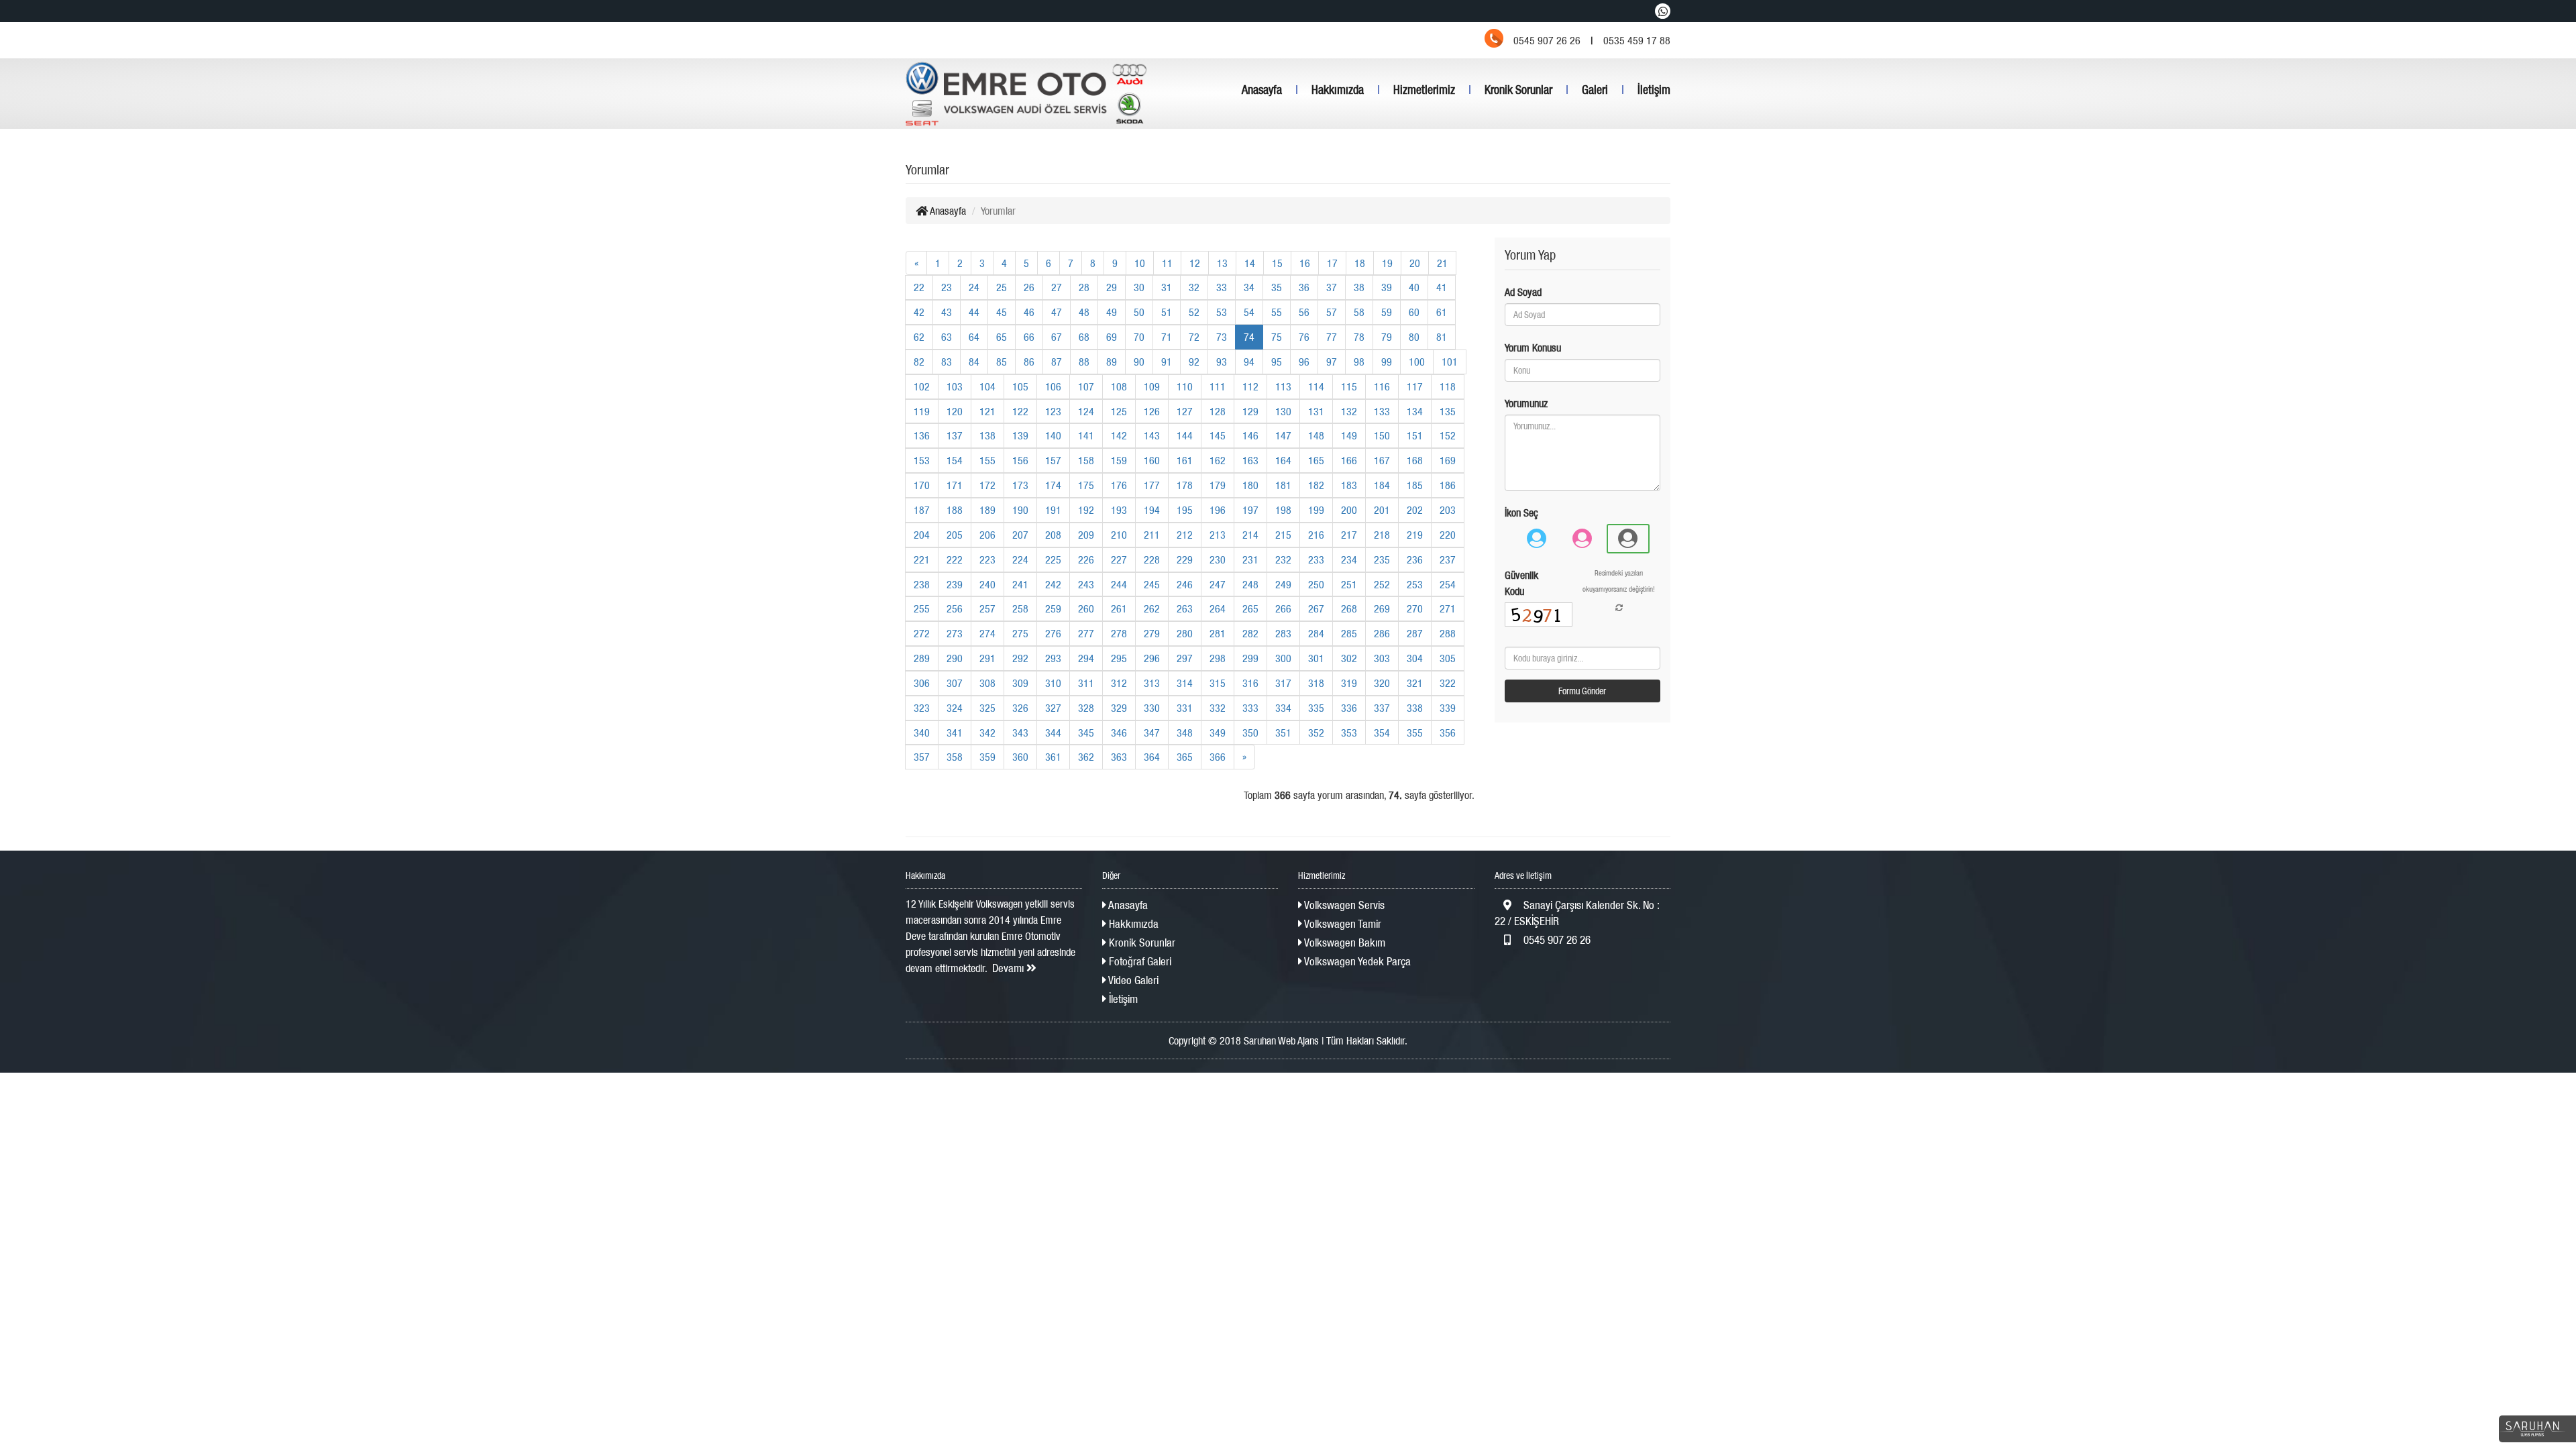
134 (1415, 411)
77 (1332, 337)
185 (1415, 485)
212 (1185, 535)
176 (1119, 485)
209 (1086, 535)
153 (922, 460)
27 (1057, 287)
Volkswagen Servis (1343, 905)
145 (1218, 435)
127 (1185, 411)
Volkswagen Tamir (1342, 924)
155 (987, 460)
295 (1119, 658)
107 (1086, 386)
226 (1086, 559)
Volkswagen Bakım (1344, 943)
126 (1152, 411)
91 (1167, 362)
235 (1382, 559)
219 (1415, 535)
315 (1218, 683)
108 (1119, 386)
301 (1316, 658)
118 (1448, 386)
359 (987, 757)
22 (919, 287)
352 (1316, 733)
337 (1382, 708)
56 (1304, 312)
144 (1185, 435)
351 (1283, 733)
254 (1448, 584)
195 (1185, 510)
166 (1349, 460)
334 (1283, 708)
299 (1250, 658)
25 (1002, 287)
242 (1053, 584)
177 (1152, 485)
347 (1152, 733)
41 (1442, 287)
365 (1185, 757)
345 (1086, 733)
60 (1414, 312)
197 (1250, 510)
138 (987, 435)
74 (1249, 337)
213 (1218, 535)
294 (1086, 658)
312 (1119, 683)
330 (1152, 708)
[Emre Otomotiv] (1026, 94)
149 (1349, 435)
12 (1195, 263)
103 (955, 386)
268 (1349, 608)
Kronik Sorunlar (1518, 90)
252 (1382, 584)
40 (1414, 287)
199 (1316, 510)
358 (955, 757)
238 (922, 584)
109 (1152, 386)
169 (1448, 460)
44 (974, 312)
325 (987, 708)
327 (1053, 708)
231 (1250, 559)
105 (1020, 386)
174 (1053, 485)
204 (922, 535)
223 (987, 559)
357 (922, 757)
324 (955, 708)
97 (1332, 362)
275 (1020, 633)
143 (1152, 435)
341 (955, 733)
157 (1053, 460)
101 (1450, 362)
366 (1218, 757)
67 (1057, 337)
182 (1316, 485)
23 (947, 287)
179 (1218, 485)
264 (1218, 608)
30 (1139, 287)
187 (922, 510)
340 (922, 733)
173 (1020, 485)
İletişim (1654, 90)
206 (987, 535)
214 (1250, 535)
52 (1194, 312)
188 (955, 510)
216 (1316, 535)
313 (1152, 683)
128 (1218, 411)
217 (1349, 535)
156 (1020, 460)
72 (1194, 337)
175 (1086, 485)
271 (1448, 608)
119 (922, 411)
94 (1249, 362)
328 (1086, 708)
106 (1053, 386)
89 (1112, 362)
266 (1283, 608)
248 (1250, 584)
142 (1119, 435)
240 (987, 584)
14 (1250, 263)
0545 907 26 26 (1556, 940)
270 (1415, 608)
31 (1167, 287)
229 (1185, 559)
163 (1250, 460)
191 (1053, 510)
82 (919, 362)
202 (1415, 510)
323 (922, 708)
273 (955, 633)
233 (1316, 559)
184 (1382, 485)
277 (1086, 633)
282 (1250, 633)
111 (1218, 386)
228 (1152, 559)
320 (1382, 683)
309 (1020, 683)
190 (1020, 510)
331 (1185, 708)
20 (1415, 263)
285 (1349, 633)
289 (922, 658)
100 (1417, 362)
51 (1167, 312)
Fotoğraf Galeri (1139, 961)
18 (1360, 263)
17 (1332, 263)
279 (1152, 633)
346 (1119, 733)
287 (1415, 633)
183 (1349, 485)
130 (1283, 411)
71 (1167, 337)
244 (1119, 584)
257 (987, 608)
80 (1414, 337)
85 (1002, 362)
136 (922, 435)
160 (1152, 460)
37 (1332, 287)
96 (1304, 362)
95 (1277, 362)
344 (1053, 733)
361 (1053, 757)
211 (1152, 535)
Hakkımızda (1338, 90)
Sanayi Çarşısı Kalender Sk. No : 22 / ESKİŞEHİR (1577, 913)
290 (955, 658)
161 (1185, 460)
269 (1382, 608)
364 (1152, 757)
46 (1029, 312)
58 (1359, 312)
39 (1387, 287)
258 (1020, 608)
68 (1084, 337)
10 (1140, 263)
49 (1112, 312)
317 (1283, 683)
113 (1283, 386)
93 (1222, 362)
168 (1415, 460)
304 (1415, 658)
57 (1332, 312)
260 (1086, 608)
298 (1218, 658)
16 (1305, 263)
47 (1057, 312)
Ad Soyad (1523, 292)
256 (955, 608)
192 (1086, 510)
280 (1185, 633)
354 (1382, 733)
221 (922, 559)
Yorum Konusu (1533, 347)
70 (1139, 337)
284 (1316, 633)
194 (1152, 510)
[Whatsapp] (1663, 11)
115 (1349, 386)
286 (1382, 633)
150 (1382, 435)
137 (955, 435)
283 (1283, 633)
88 (1084, 362)
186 (1448, 485)
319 (1349, 683)
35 (1277, 287)
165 (1316, 460)
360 (1020, 757)
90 (1139, 362)
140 (1053, 435)
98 (1359, 362)
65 (1002, 337)
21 (1442, 263)
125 (1119, 411)
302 (1349, 658)
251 (1349, 584)
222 (955, 559)
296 (1152, 658)
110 (1185, 386)
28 (1084, 287)
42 (919, 312)
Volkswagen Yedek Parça (1356, 961)
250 (1316, 584)
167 (1382, 460)
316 (1250, 683)
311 (1086, 683)
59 (1387, 312)
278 (1119, 633)
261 (1119, 608)
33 (1222, 287)
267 (1316, 608)
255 (922, 608)
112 (1250, 386)
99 (1387, 362)
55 (1277, 312)
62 (919, 337)
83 (947, 362)
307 (955, 683)
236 (1415, 559)
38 (1359, 287)
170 (922, 485)
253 (1415, 584)
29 (1112, 287)
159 (1119, 460)
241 (1020, 584)
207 (1020, 535)
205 (955, 535)
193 (1119, 510)
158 (1086, 460)
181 (1283, 485)
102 (922, 386)
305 (1448, 658)
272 (922, 633)
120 (955, 411)
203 (1448, 510)
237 (1448, 559)
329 (1119, 708)
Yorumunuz (1526, 403)
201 (1382, 510)
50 (1139, 312)
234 (1349, 559)
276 (1053, 633)
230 (1218, 559)
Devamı (1009, 968)
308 (987, 683)
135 (1448, 411)
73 (1222, 337)
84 (974, 362)
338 (1415, 708)
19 (1387, 263)
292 (1020, 658)
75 (1277, 337)
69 (1112, 337)
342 (987, 733)
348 (1185, 733)
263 (1185, 608)
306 (922, 683)
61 (1442, 312)
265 (1250, 608)
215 (1283, 535)
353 (1349, 733)
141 (1086, 435)
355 (1415, 733)
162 (1218, 460)
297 (1185, 658)
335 (1316, 708)
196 (1218, 510)
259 (1053, 608)
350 (1250, 733)
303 (1382, 658)
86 (1029, 362)
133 (1382, 411)
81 (1442, 337)
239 (955, 584)
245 (1152, 584)
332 (1218, 708)
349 (1218, 733)
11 (1167, 263)
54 (1249, 312)
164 (1283, 460)
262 (1152, 608)
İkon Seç (1521, 513)
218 (1382, 535)
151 (1415, 435)
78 (1359, 337)
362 (1086, 757)
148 (1316, 435)
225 (1053, 559)
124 (1086, 411)
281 (1218, 633)
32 (1194, 287)
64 (974, 337)
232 (1283, 559)
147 (1283, 435)
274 (987, 633)
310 (1053, 683)
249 (1283, 584)
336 (1349, 708)
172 (987, 485)
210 (1119, 535)
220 (1448, 535)
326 (1020, 708)
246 (1185, 584)
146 (1250, 435)
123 (1053, 411)
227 (1119, 559)
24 (974, 287)
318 (1316, 683)
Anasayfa (1262, 90)
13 (1222, 263)
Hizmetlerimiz (1424, 90)
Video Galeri (1132, 980)
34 (1249, 287)
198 (1283, 510)
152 (1448, 435)
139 (1020, 435)
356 (1448, 733)
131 (1316, 411)
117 (1415, 386)
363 (1119, 757)
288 (1448, 633)
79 (1387, 337)
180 (1250, 485)
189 (987, 510)
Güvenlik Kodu (1521, 583)
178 (1185, 485)
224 (1020, 559)
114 (1316, 386)
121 (987, 411)
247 (1218, 584)
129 (1250, 411)
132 (1349, 411)
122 (1020, 411)
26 (1029, 287)
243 (1086, 584)
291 (987, 658)
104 (987, 386)
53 (1222, 312)
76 (1304, 337)
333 (1250, 708)
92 (1194, 362)
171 (955, 485)
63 (947, 337)
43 (947, 312)
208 (1053, 535)
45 (1002, 312)
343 (1020, 733)
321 (1415, 683)
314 (1185, 683)
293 (1053, 658)
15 (1277, 263)
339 (1448, 708)
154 (955, 460)
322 (1448, 683)
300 (1283, 658)
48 (1084, 312)
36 (1304, 287)
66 (1029, 337)
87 (1057, 362)
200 (1349, 510)
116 (1382, 386)
